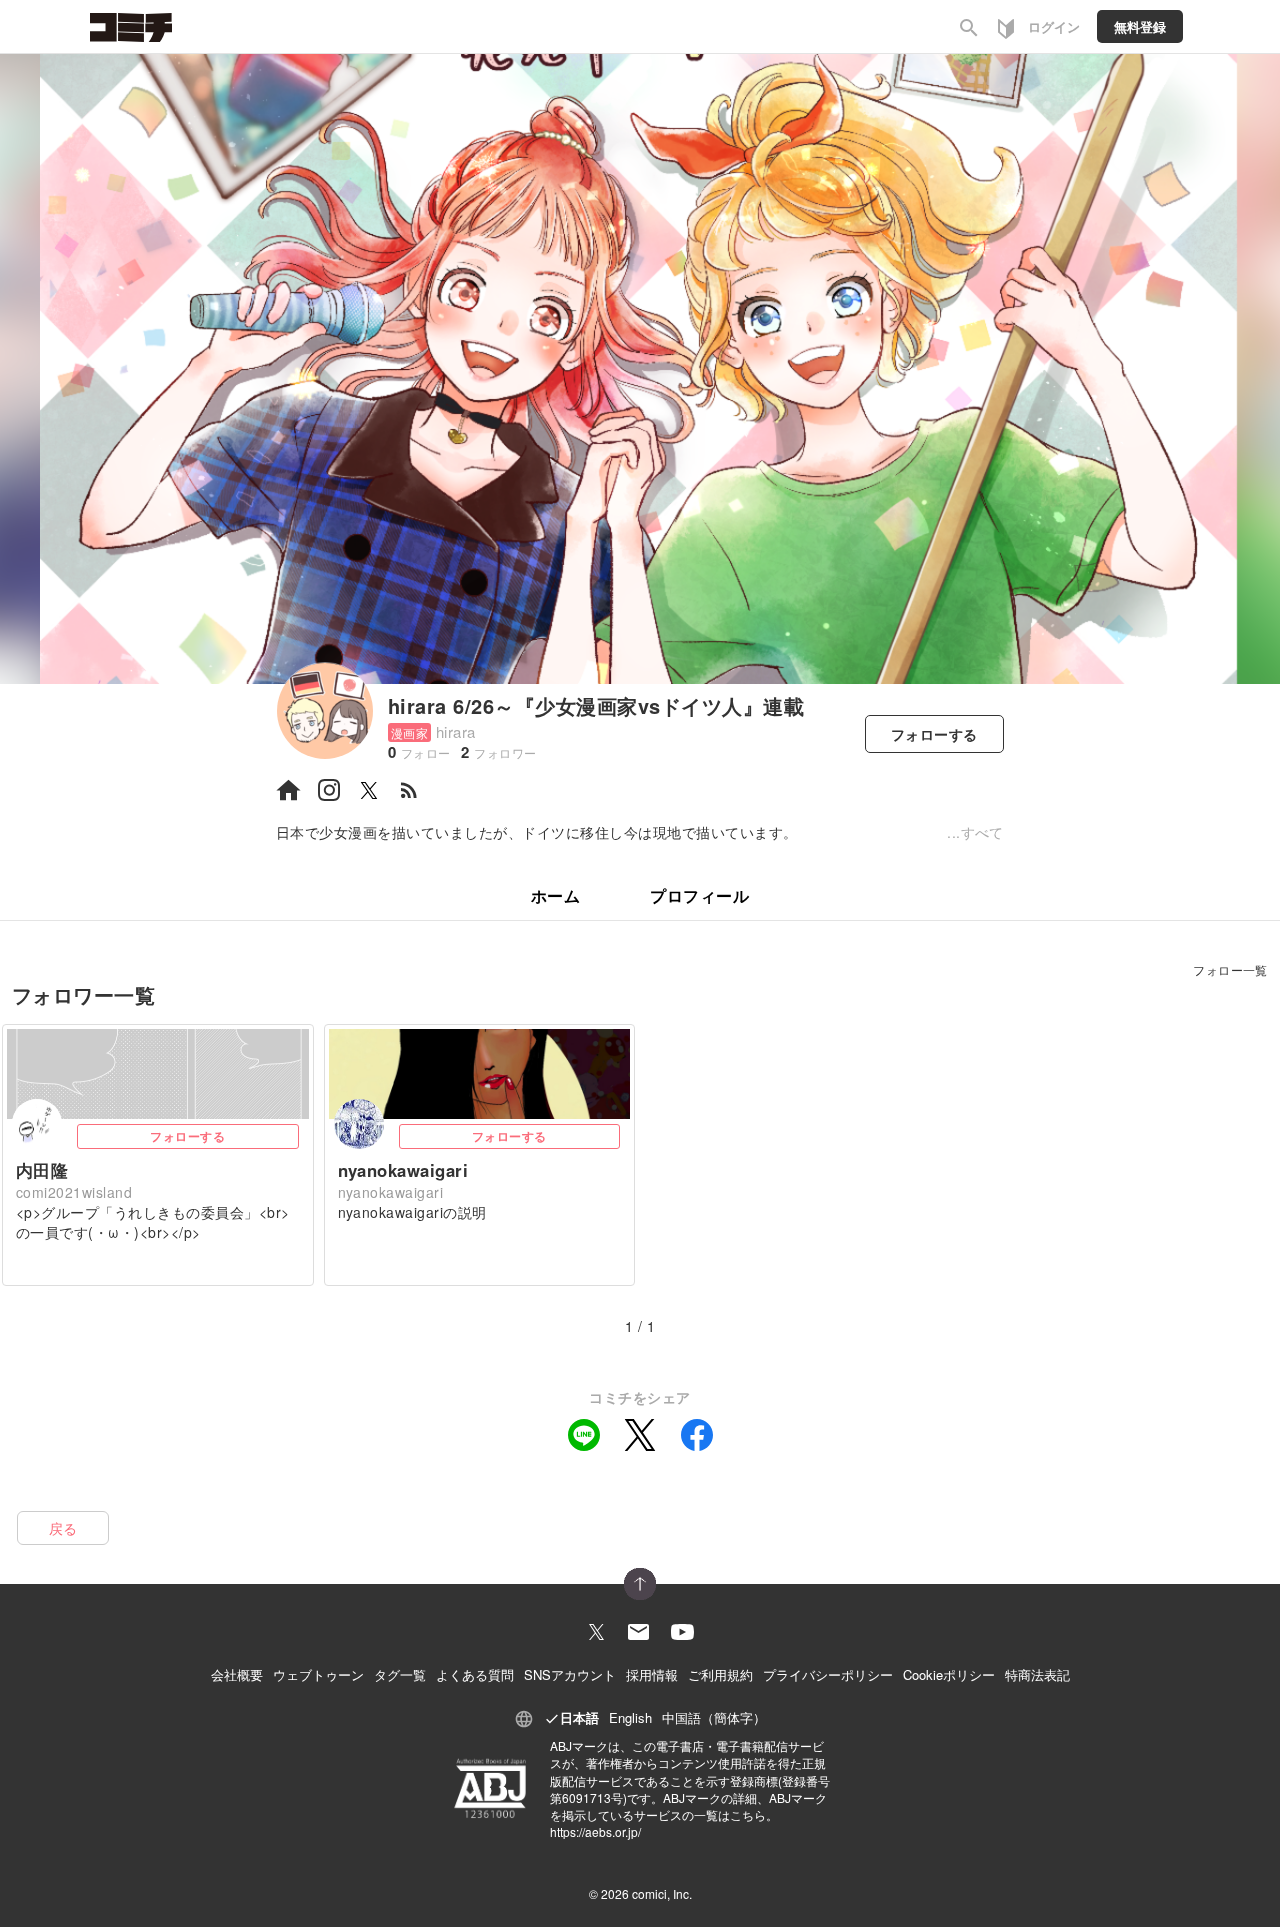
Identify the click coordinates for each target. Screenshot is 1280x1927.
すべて (982, 832)
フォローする (187, 1136)
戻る (63, 1528)
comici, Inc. (662, 1893)
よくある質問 (475, 1674)
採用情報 (652, 1674)
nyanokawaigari (403, 1170)
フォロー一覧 (1230, 969)
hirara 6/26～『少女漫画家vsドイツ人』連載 (596, 705)
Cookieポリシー (949, 1674)
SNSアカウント (570, 1674)
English (630, 1717)
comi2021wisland (74, 1192)
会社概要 (237, 1674)
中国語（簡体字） (714, 1717)
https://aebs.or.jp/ (595, 1831)
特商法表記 (1037, 1674)
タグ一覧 (400, 1674)
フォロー (934, 734)
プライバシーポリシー (828, 1674)
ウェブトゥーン (318, 1674)
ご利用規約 (720, 1674)
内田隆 (42, 1170)
